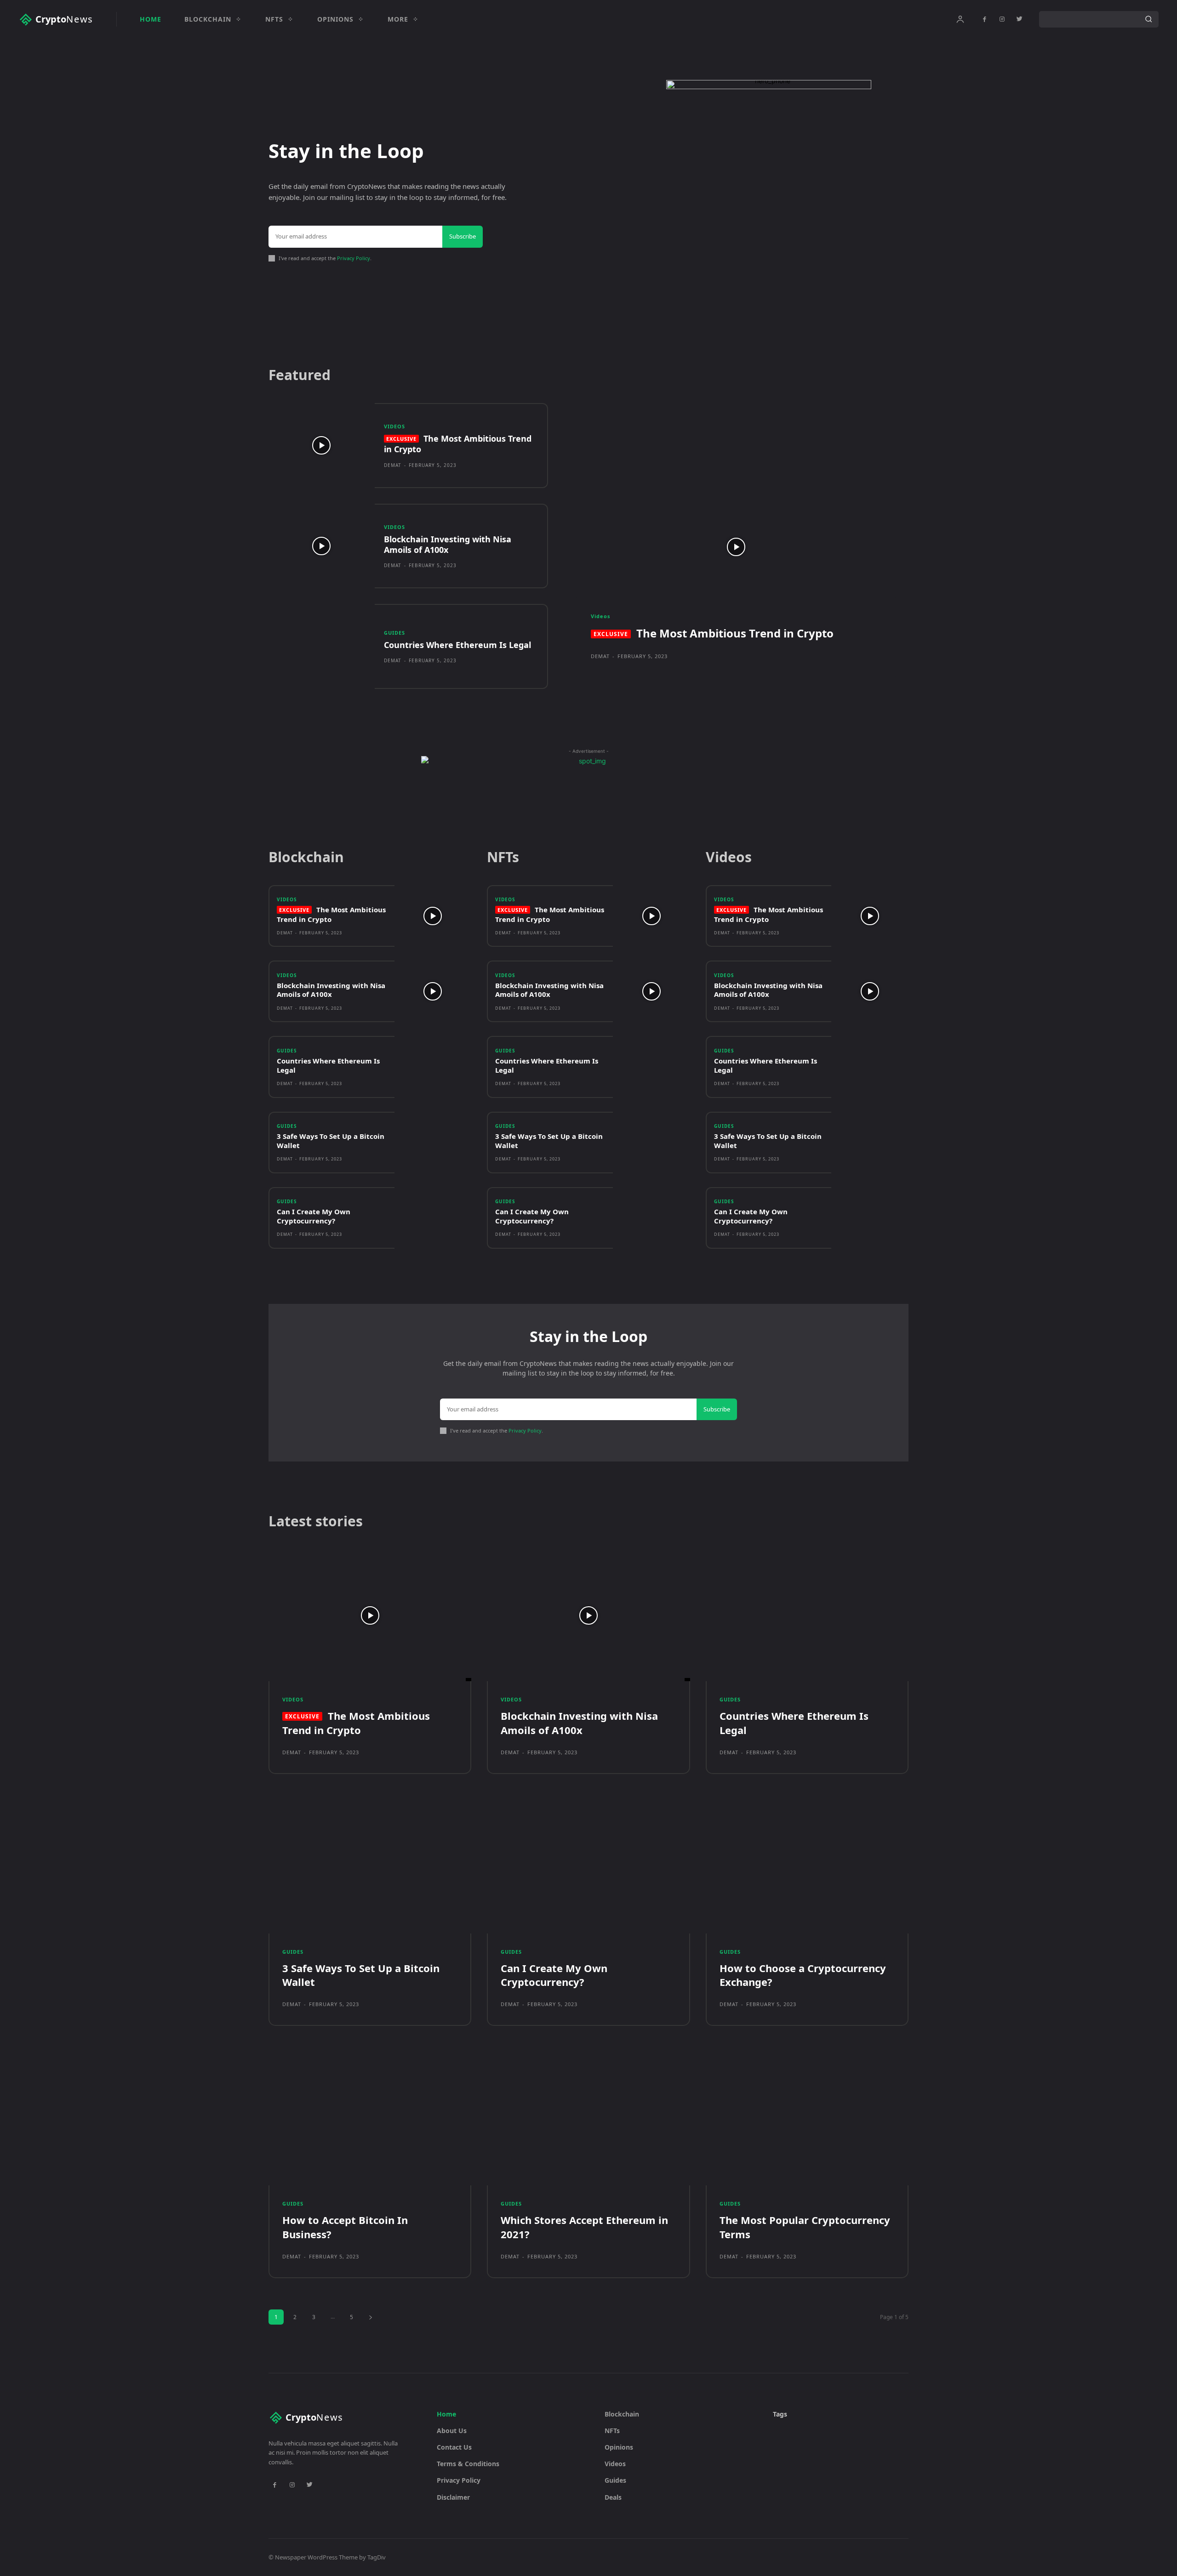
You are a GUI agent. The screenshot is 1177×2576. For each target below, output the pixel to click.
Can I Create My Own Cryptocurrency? (314, 1216)
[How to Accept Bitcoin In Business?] (370, 2119)
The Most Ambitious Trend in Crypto (458, 444)
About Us (452, 2431)
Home (446, 2414)
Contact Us (454, 2447)
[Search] (1148, 19)
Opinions (619, 2447)
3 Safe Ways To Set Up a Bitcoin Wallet (331, 1141)
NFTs (612, 2431)
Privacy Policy (354, 258)
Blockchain (622, 2414)
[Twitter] (1019, 19)
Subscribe (463, 236)
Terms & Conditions (468, 2464)
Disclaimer (453, 2497)
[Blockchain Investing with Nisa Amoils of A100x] (322, 546)
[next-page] (371, 2317)
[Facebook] (984, 19)
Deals (613, 2497)
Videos (394, 426)
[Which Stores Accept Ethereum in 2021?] (588, 2119)
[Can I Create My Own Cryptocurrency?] (433, 1218)
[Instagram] (1002, 19)
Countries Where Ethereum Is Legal (457, 645)
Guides (394, 633)
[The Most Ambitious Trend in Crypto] (322, 446)
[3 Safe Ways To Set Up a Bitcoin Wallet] (433, 1143)
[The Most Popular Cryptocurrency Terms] (807, 2119)
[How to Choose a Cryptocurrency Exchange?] (807, 1868)
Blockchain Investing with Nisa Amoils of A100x (448, 544)
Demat (393, 465)
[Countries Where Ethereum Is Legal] (322, 646)
